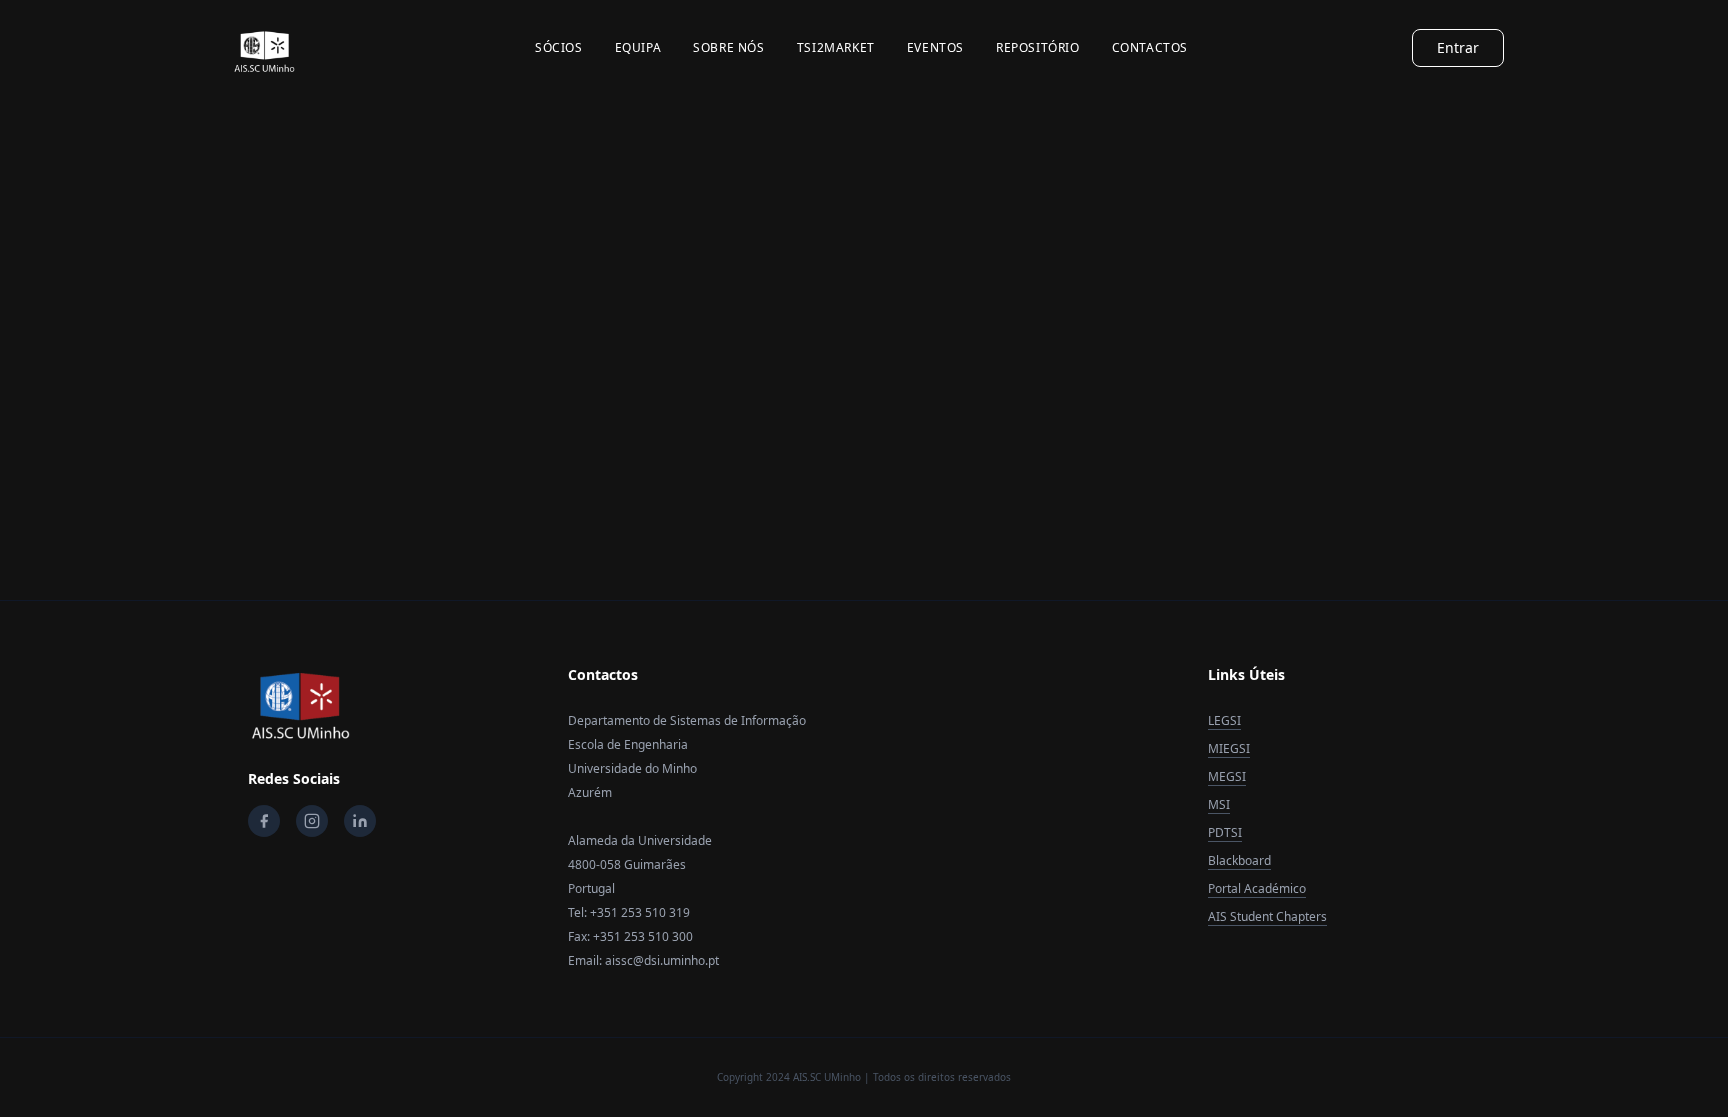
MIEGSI (1229, 748)
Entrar (1458, 47)
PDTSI (1225, 832)
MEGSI (1227, 776)
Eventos (935, 48)
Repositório (1038, 48)
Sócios (559, 48)
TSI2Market (836, 48)
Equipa (638, 48)
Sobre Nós (728, 48)
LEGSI (1224, 720)
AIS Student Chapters (1267, 916)
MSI (1219, 804)
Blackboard (1239, 860)
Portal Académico (1257, 888)
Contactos (1150, 48)
